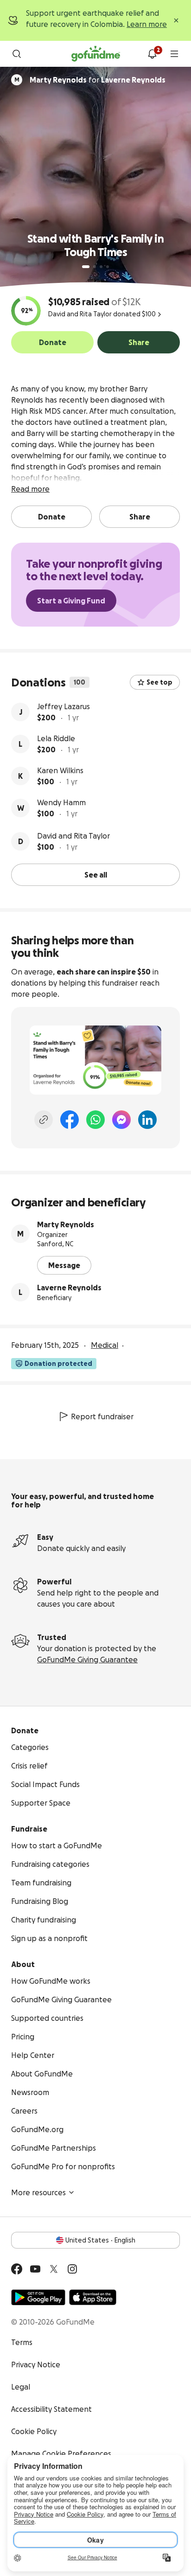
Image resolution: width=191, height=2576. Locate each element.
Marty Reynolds (66, 1224)
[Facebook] (70, 1120)
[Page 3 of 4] (101, 267)
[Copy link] (44, 1120)
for (98, 80)
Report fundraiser (102, 1416)
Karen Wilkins (60, 770)
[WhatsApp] (95, 1120)
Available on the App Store (93, 2297)
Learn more (147, 24)
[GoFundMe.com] (96, 54)
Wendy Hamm (61, 802)
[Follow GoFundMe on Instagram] (72, 2269)
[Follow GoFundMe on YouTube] (35, 2269)
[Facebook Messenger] (121, 1120)
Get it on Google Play (38, 2297)
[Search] (17, 54)
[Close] (176, 20)
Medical (105, 1345)
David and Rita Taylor (73, 836)
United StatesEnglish (100, 2240)
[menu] (174, 54)
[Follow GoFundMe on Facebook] (17, 2269)
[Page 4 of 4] (108, 267)
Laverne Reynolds (69, 1288)
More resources (38, 2192)
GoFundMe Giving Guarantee (87, 1660)
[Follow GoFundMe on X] (54, 2269)
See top (159, 682)
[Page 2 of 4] (95, 267)
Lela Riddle (56, 738)
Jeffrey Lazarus (64, 706)
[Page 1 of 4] (86, 267)
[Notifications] (152, 54)
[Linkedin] (147, 1120)
